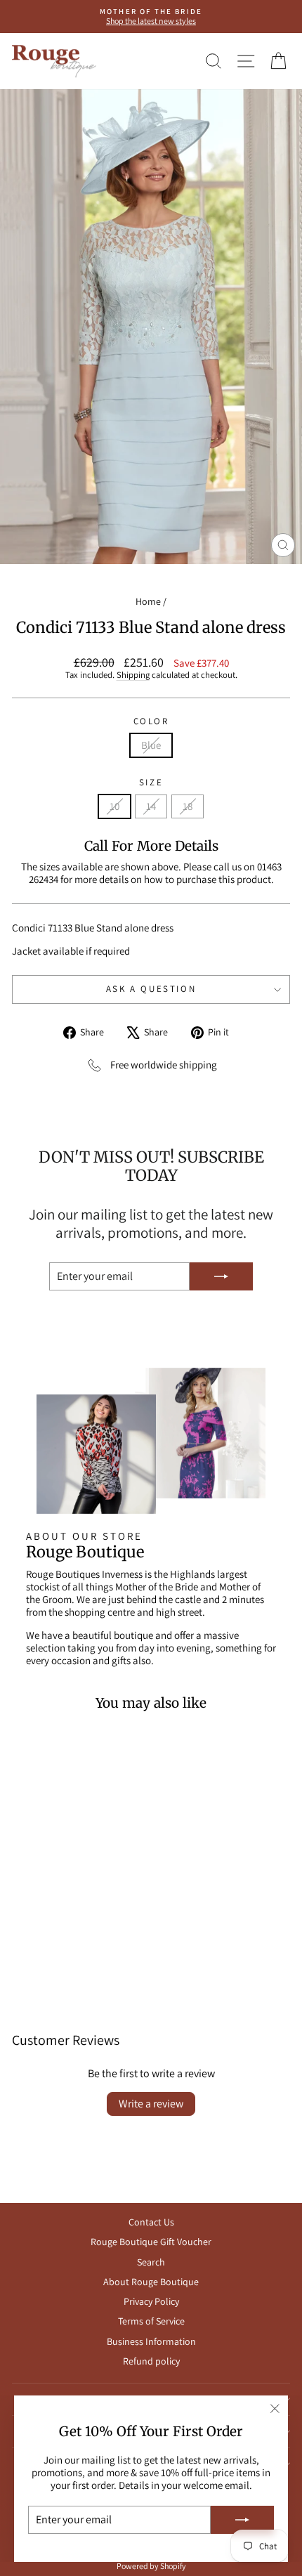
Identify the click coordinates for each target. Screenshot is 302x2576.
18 (188, 806)
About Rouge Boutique (151, 2282)
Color (151, 721)
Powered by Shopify (151, 2566)
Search (151, 2262)
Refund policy (151, 2361)
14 (151, 806)
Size (151, 783)
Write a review (151, 2104)
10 (114, 806)
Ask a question (151, 989)
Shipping (133, 675)
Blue (151, 745)
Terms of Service (151, 2321)
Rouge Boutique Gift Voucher (151, 2242)
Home (148, 601)
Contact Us (151, 2222)
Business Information (151, 2341)
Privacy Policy (151, 2301)
